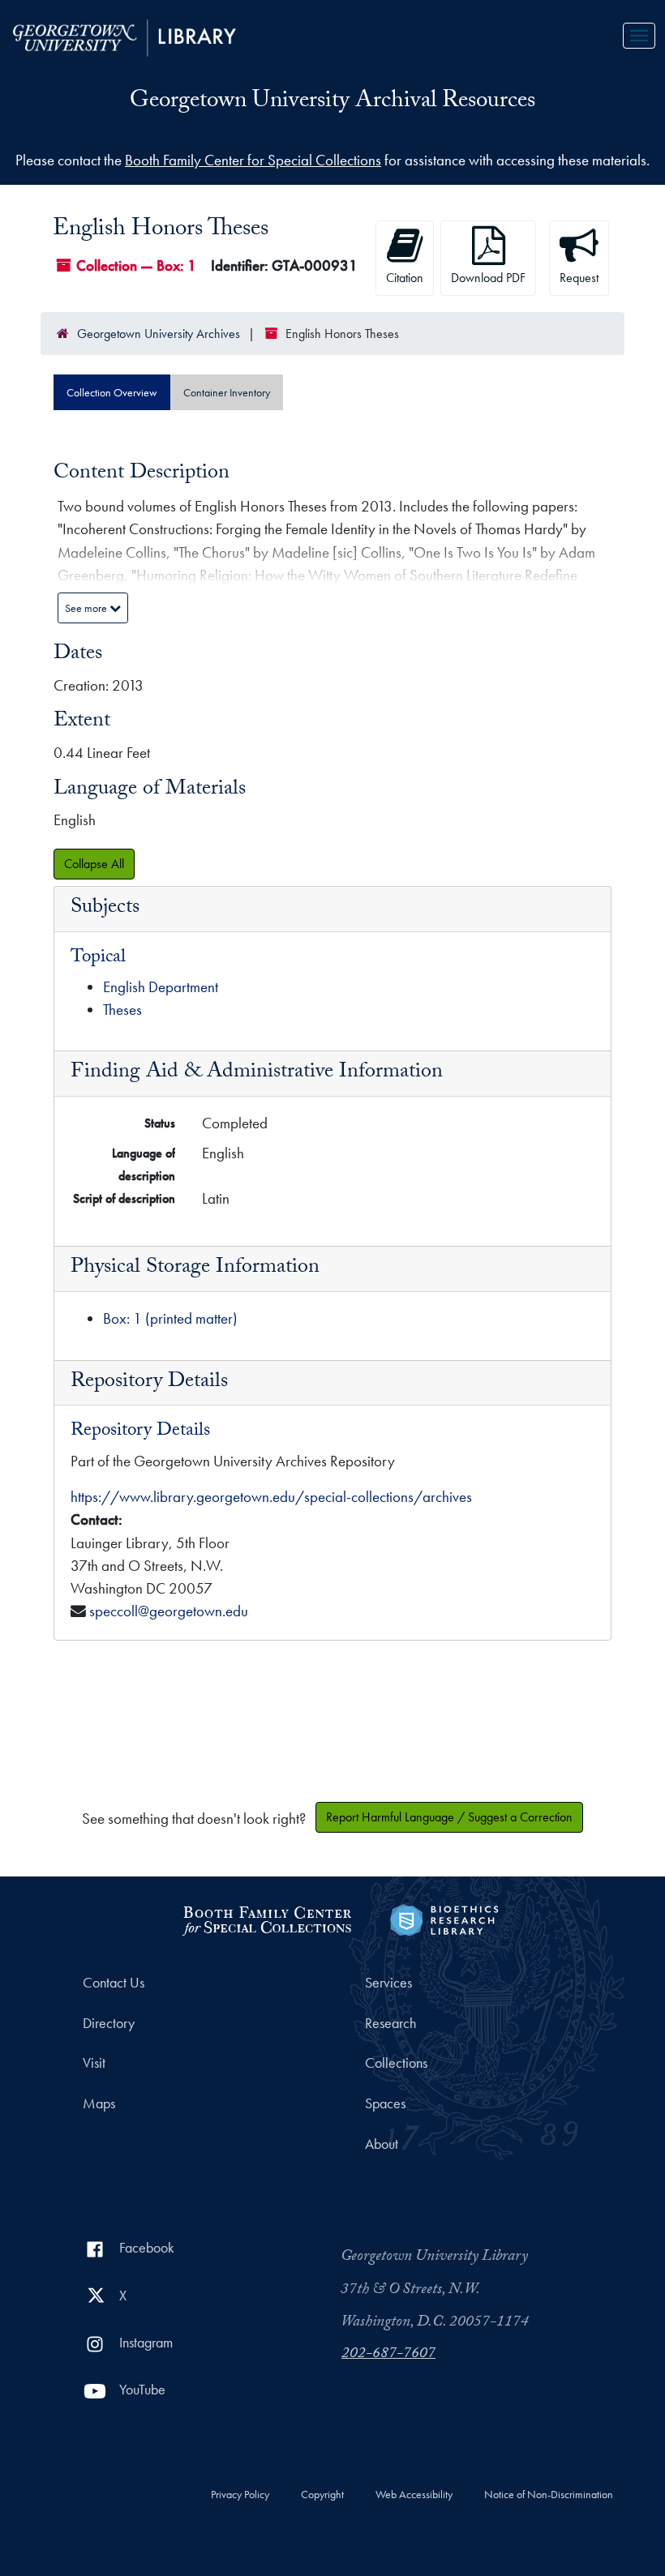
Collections (396, 2063)
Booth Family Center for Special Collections (253, 160)
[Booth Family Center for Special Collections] (266, 1918)
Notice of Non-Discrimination (549, 2495)
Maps (99, 2103)
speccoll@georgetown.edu (169, 1611)
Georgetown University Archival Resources (332, 103)
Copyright (322, 2495)
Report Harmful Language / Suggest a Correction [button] (449, 1817)
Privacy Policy (240, 2495)
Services (388, 1983)
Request (579, 278)
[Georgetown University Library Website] (124, 36)
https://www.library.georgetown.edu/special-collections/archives (271, 1497)
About (382, 2144)
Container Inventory (227, 392)
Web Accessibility (414, 2495)
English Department (161, 987)
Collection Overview (112, 392)
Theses (122, 1010)
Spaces (385, 2103)
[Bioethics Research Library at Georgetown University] (444, 1918)
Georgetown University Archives (159, 334)
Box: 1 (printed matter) (170, 1318)
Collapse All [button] (94, 864)
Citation (405, 278)
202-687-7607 (388, 2355)
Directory (109, 2023)
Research (390, 2023)
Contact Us (114, 1983)
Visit (94, 2063)
